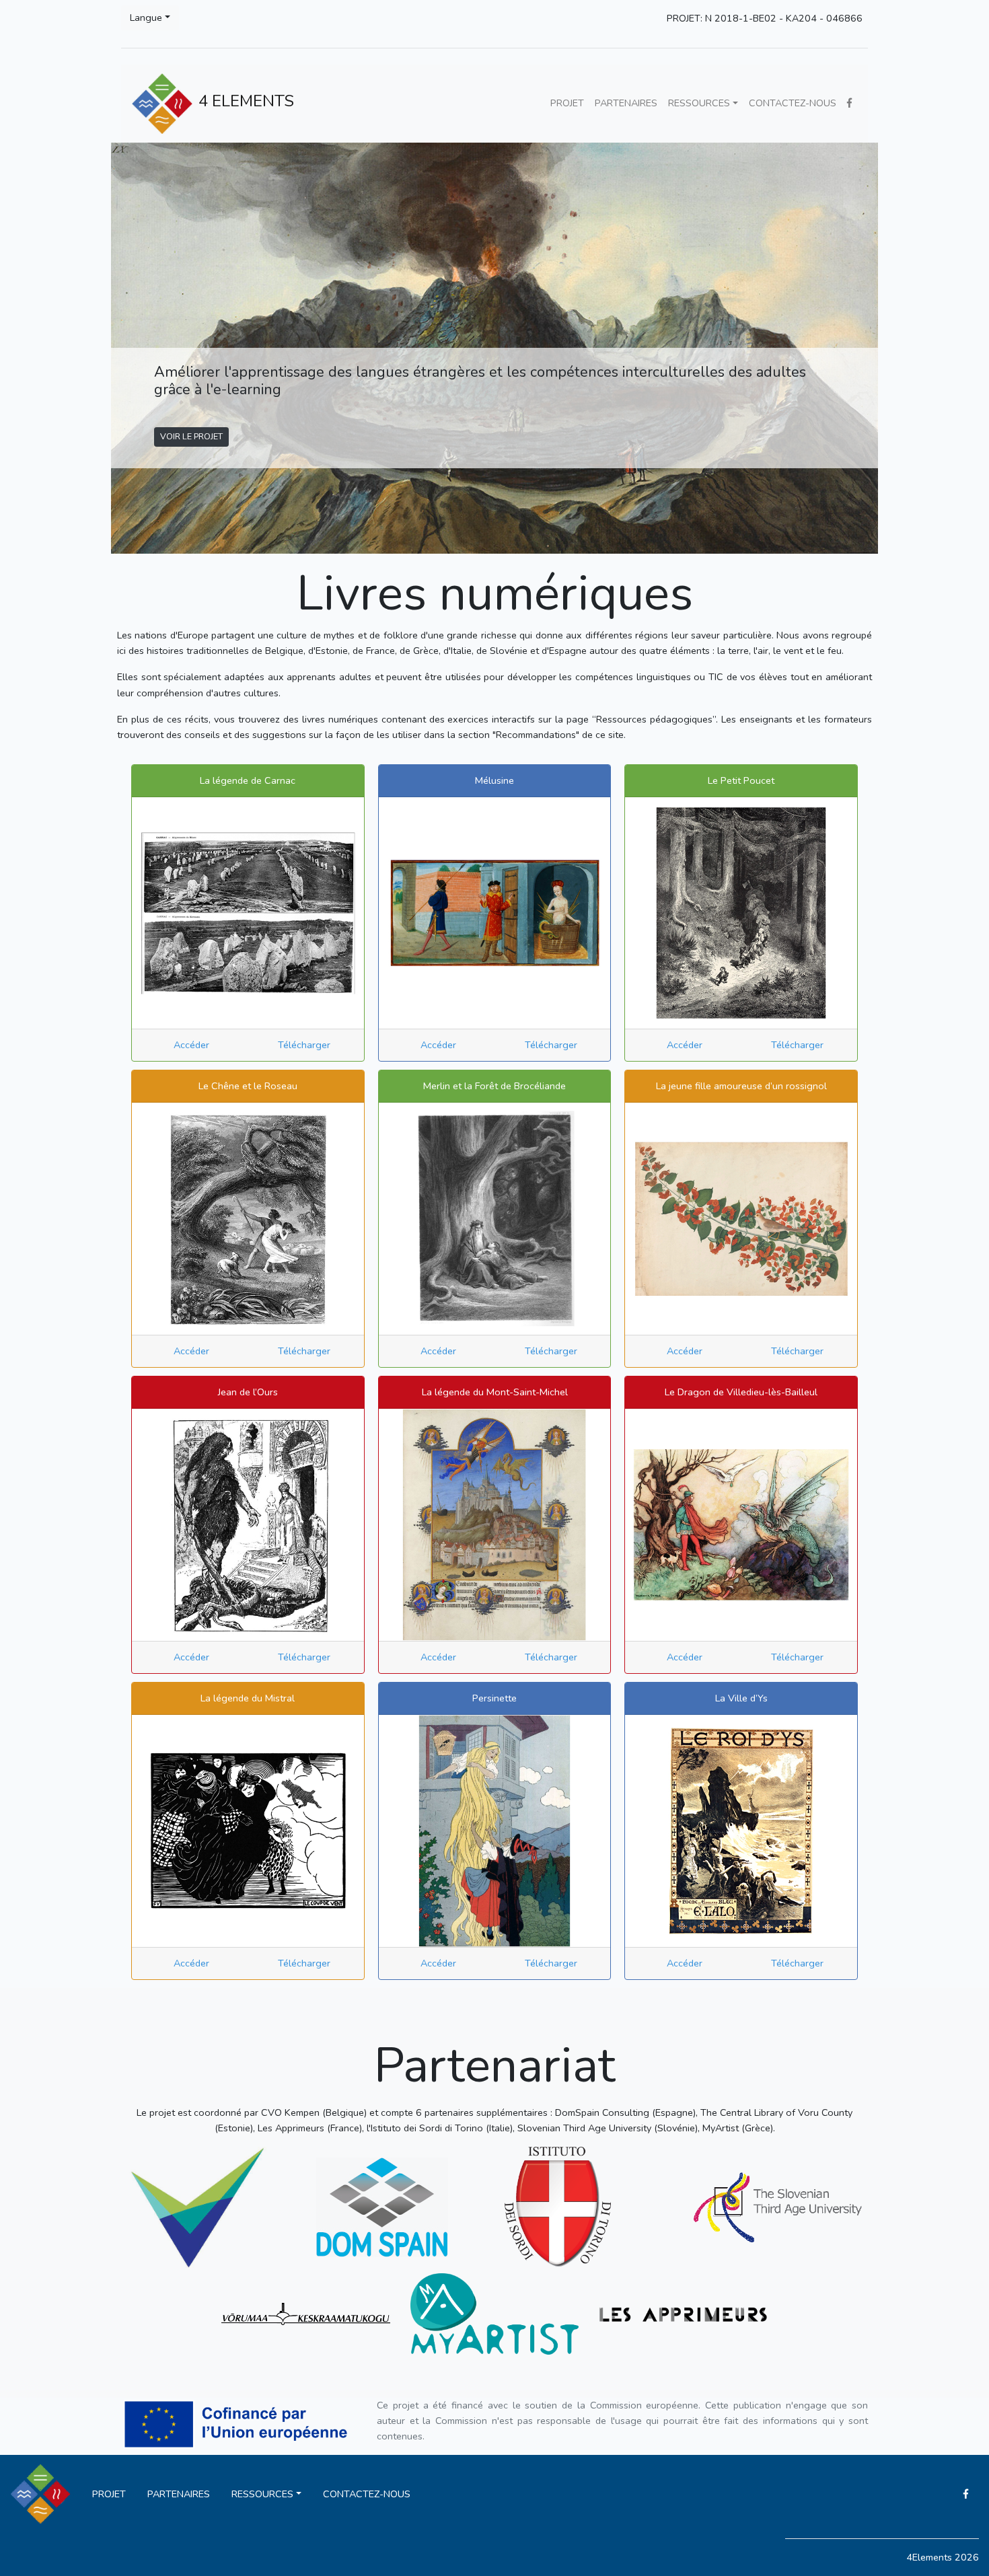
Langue (146, 17)
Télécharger (304, 1045)
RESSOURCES (699, 103)
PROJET (567, 103)
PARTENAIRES (626, 103)
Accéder (191, 1045)
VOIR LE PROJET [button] (191, 436)
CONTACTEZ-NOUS (793, 103)
